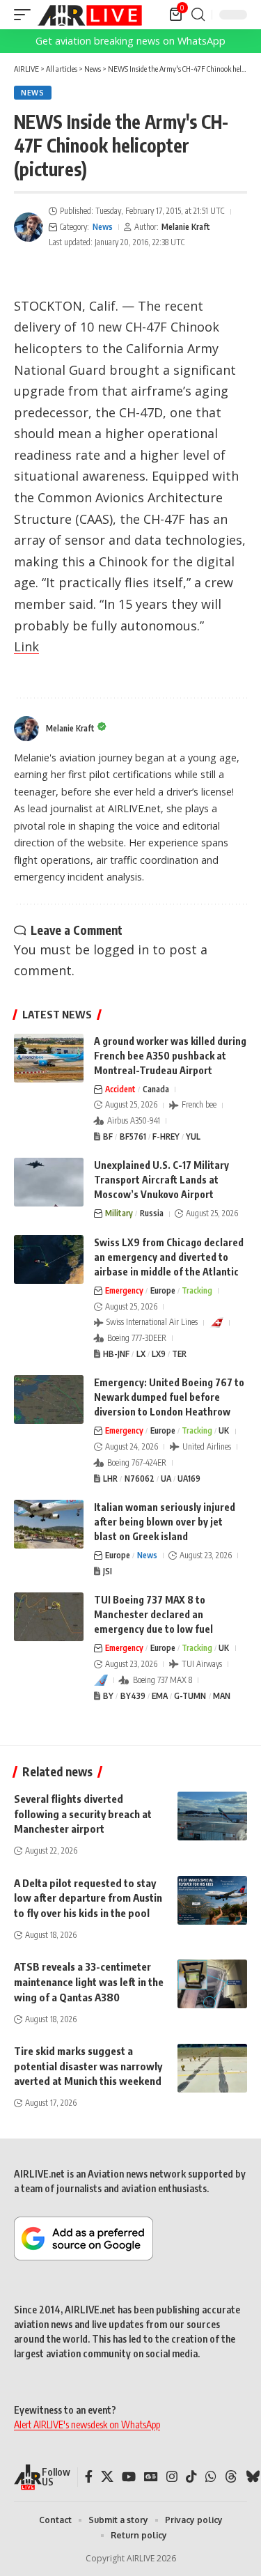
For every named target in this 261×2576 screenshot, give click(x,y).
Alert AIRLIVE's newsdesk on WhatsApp (87, 2424)
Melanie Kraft (186, 227)
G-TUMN (190, 1696)
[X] (107, 2477)
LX (141, 1354)
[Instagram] (172, 2477)
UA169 (189, 1479)
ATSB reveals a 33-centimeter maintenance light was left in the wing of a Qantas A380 (89, 1982)
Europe (163, 1290)
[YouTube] (129, 2477)
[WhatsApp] (211, 2477)
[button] (26, 15)
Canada (156, 1089)
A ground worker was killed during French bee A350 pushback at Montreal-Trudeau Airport (170, 1056)
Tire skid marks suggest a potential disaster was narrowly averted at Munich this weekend (88, 2066)
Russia (152, 1213)
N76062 (140, 1479)
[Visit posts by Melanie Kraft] (29, 227)
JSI (108, 1571)
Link (26, 646)
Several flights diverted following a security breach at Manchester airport (83, 1814)
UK (224, 1430)
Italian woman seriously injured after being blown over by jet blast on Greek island (165, 1522)
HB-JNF (116, 1354)
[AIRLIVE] (90, 15)
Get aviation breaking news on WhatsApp (130, 41)
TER (179, 1354)
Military (119, 1213)
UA (166, 1479)
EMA (160, 1696)
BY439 (133, 1696)
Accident (120, 1089)
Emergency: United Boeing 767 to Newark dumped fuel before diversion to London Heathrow (169, 1397)
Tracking (197, 1290)
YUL (193, 1136)
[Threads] (231, 2477)
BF (108, 1136)
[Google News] (151, 2477)
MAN (222, 1696)
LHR (110, 1479)
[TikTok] (191, 2477)
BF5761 (133, 1136)
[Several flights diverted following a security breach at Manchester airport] (212, 1816)
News (33, 93)
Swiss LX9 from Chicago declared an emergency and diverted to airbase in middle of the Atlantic (169, 1257)
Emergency (124, 1290)
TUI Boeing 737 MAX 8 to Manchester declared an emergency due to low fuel (153, 1614)
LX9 (159, 1354)
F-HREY (166, 1136)
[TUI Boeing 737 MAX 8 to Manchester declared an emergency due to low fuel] (49, 1617)
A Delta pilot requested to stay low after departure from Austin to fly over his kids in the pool (88, 1898)
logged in (121, 949)
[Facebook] (89, 2477)
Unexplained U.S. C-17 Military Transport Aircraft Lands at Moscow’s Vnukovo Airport (161, 1180)
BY (108, 1696)
